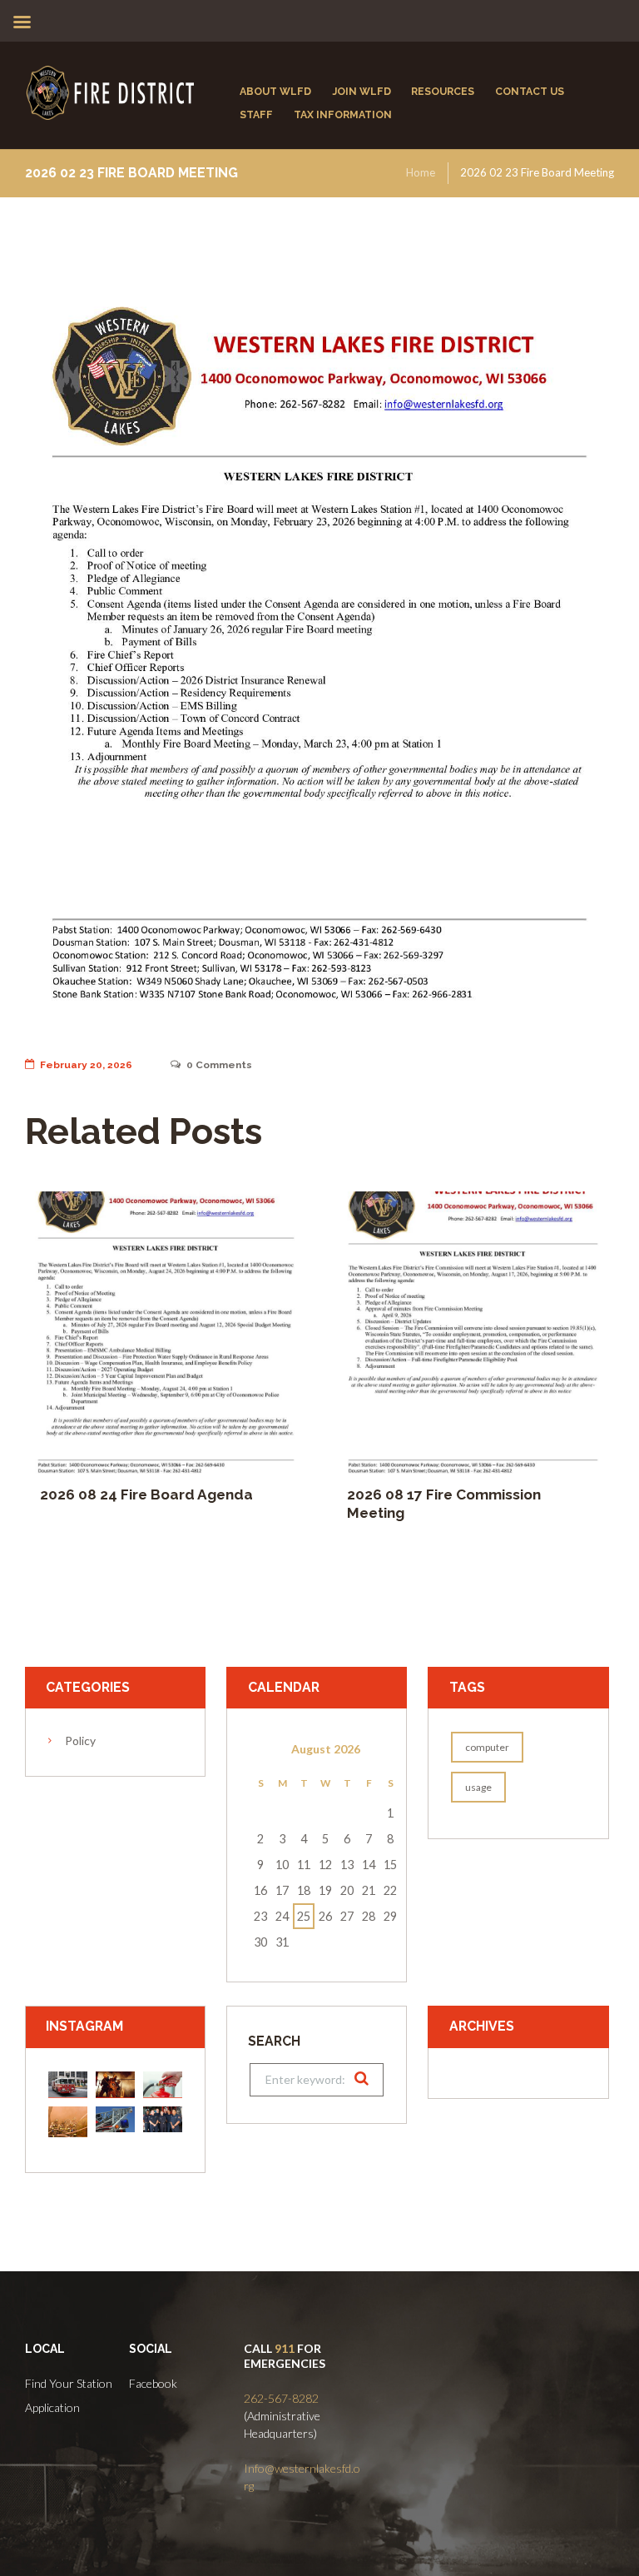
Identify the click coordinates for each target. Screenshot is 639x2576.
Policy (80, 1741)
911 (285, 2348)
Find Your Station (69, 2383)
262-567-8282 (281, 2398)
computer (487, 1747)
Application (52, 2407)
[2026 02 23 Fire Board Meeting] (319, 654)
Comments (219, 1065)
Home (421, 172)
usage (478, 1787)
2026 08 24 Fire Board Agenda (146, 1494)
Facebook (153, 2383)
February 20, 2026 (86, 1065)
